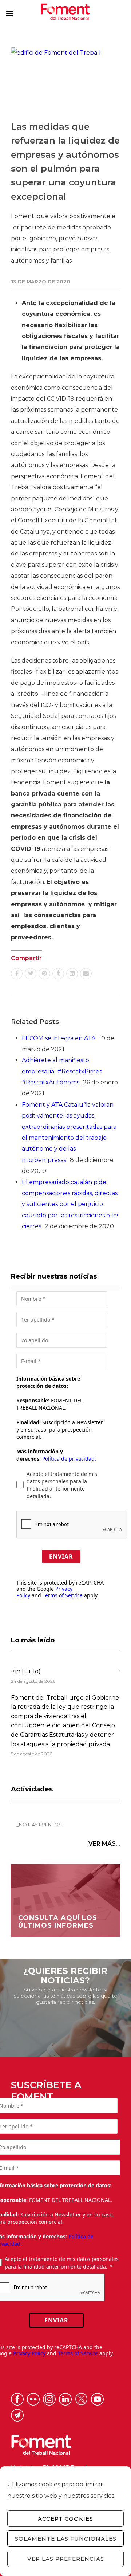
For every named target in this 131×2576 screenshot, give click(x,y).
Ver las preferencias (66, 2559)
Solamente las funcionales (66, 2539)
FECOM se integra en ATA (59, 1038)
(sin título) (26, 1671)
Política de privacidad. (69, 1459)
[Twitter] (31, 974)
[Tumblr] (58, 974)
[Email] (86, 974)
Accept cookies (65, 2519)
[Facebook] (17, 974)
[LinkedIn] (72, 974)
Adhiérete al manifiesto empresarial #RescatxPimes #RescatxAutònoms (62, 1071)
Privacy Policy (29, 2353)
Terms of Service (63, 1595)
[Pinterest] (44, 974)
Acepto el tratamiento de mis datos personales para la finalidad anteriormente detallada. (62, 1485)
